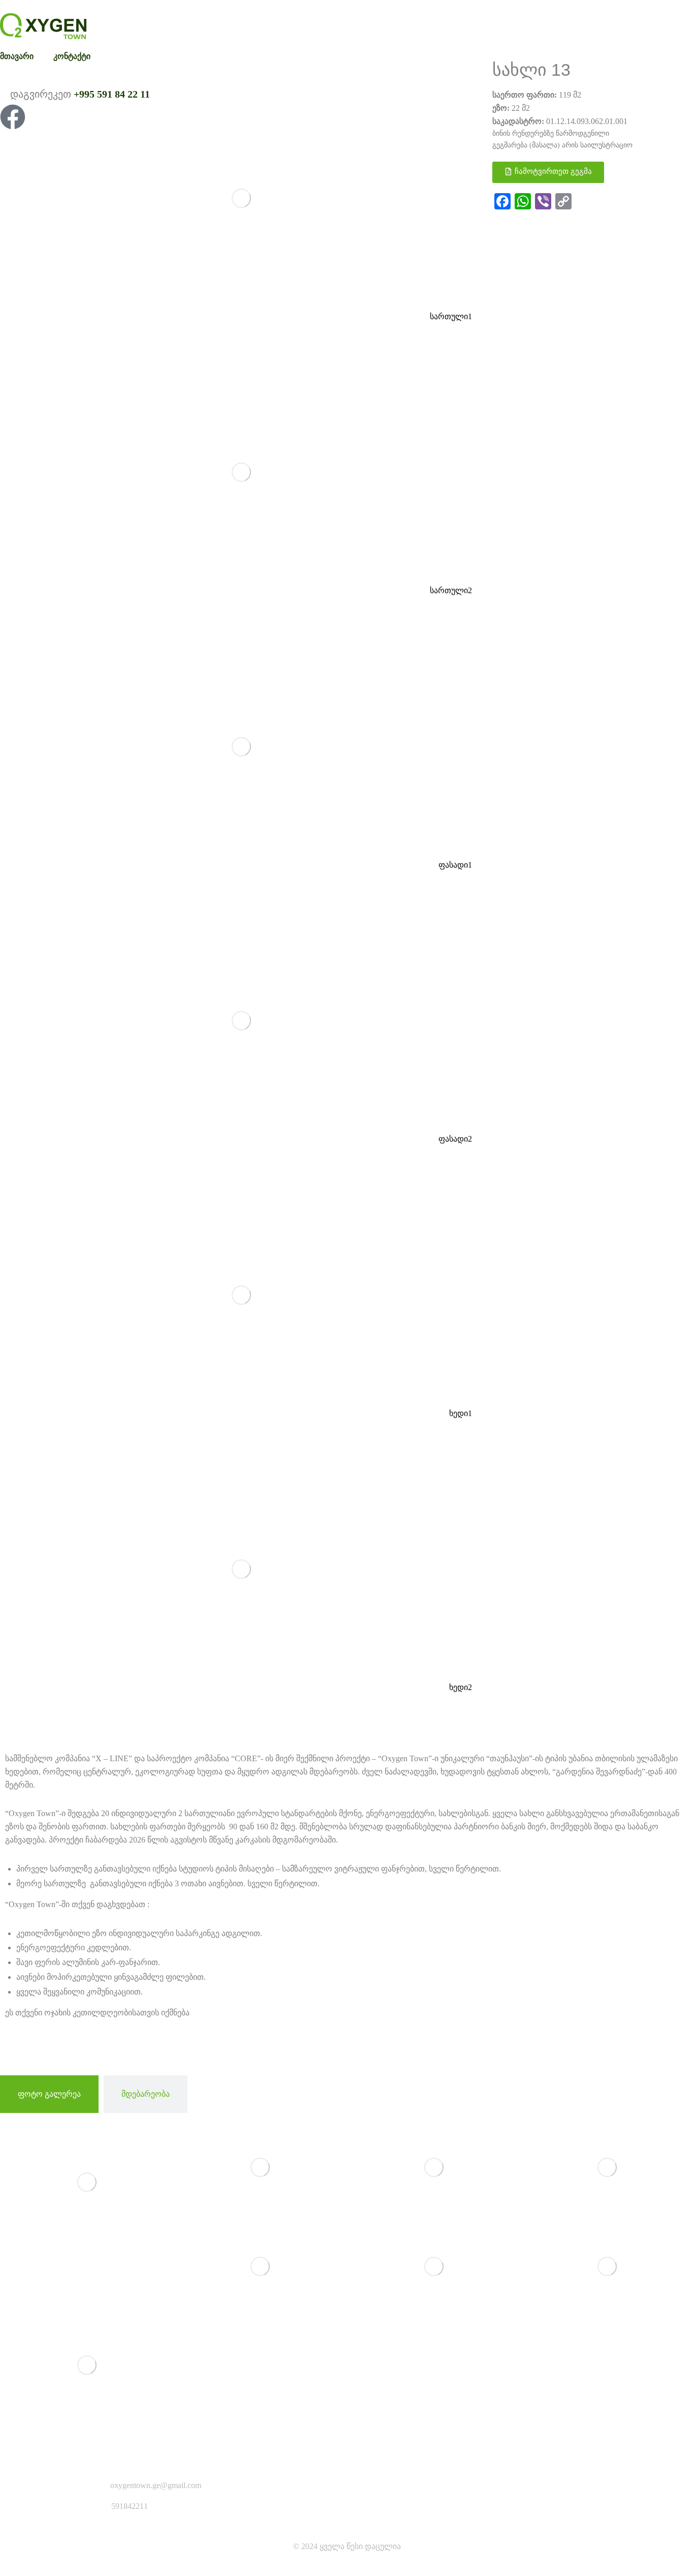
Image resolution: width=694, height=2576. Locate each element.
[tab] (49, 2094)
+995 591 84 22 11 (112, 94)
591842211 (130, 2506)
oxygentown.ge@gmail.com (156, 2485)
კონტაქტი (72, 56)
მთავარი (17, 56)
